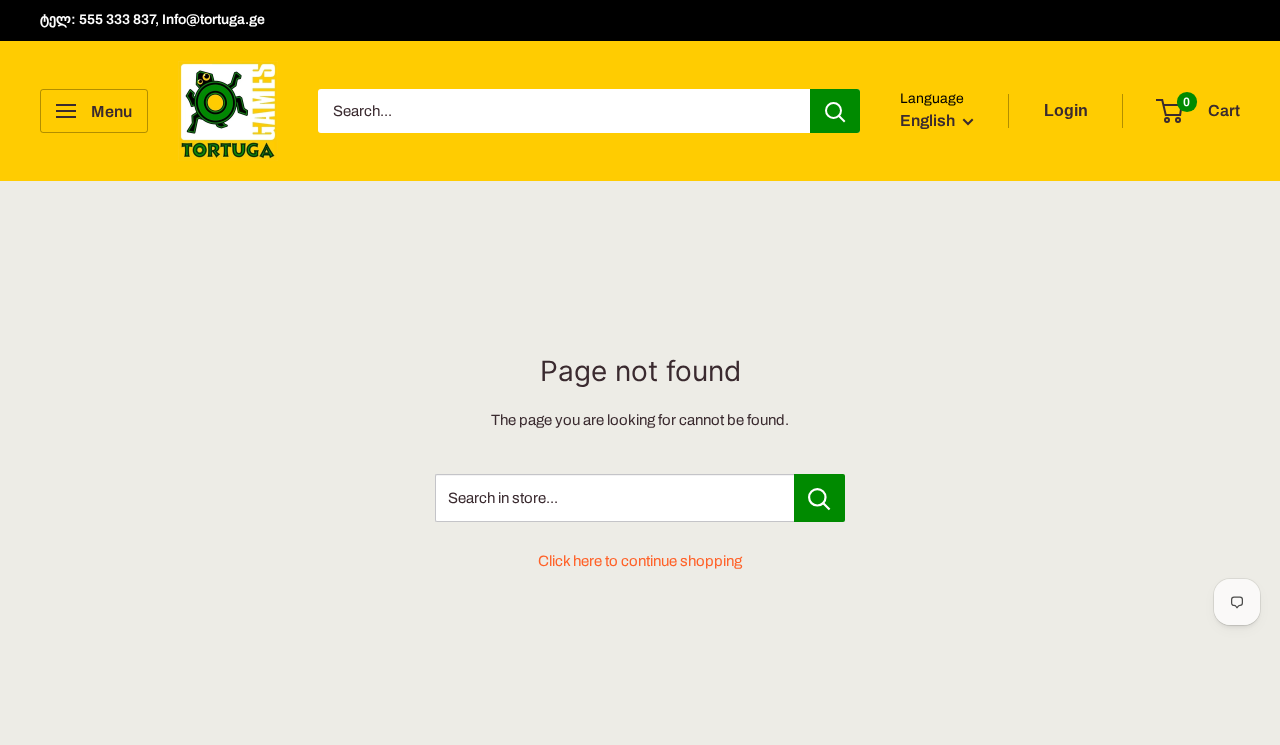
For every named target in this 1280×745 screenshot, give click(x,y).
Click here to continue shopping (640, 561)
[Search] (835, 111)
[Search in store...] (819, 498)
